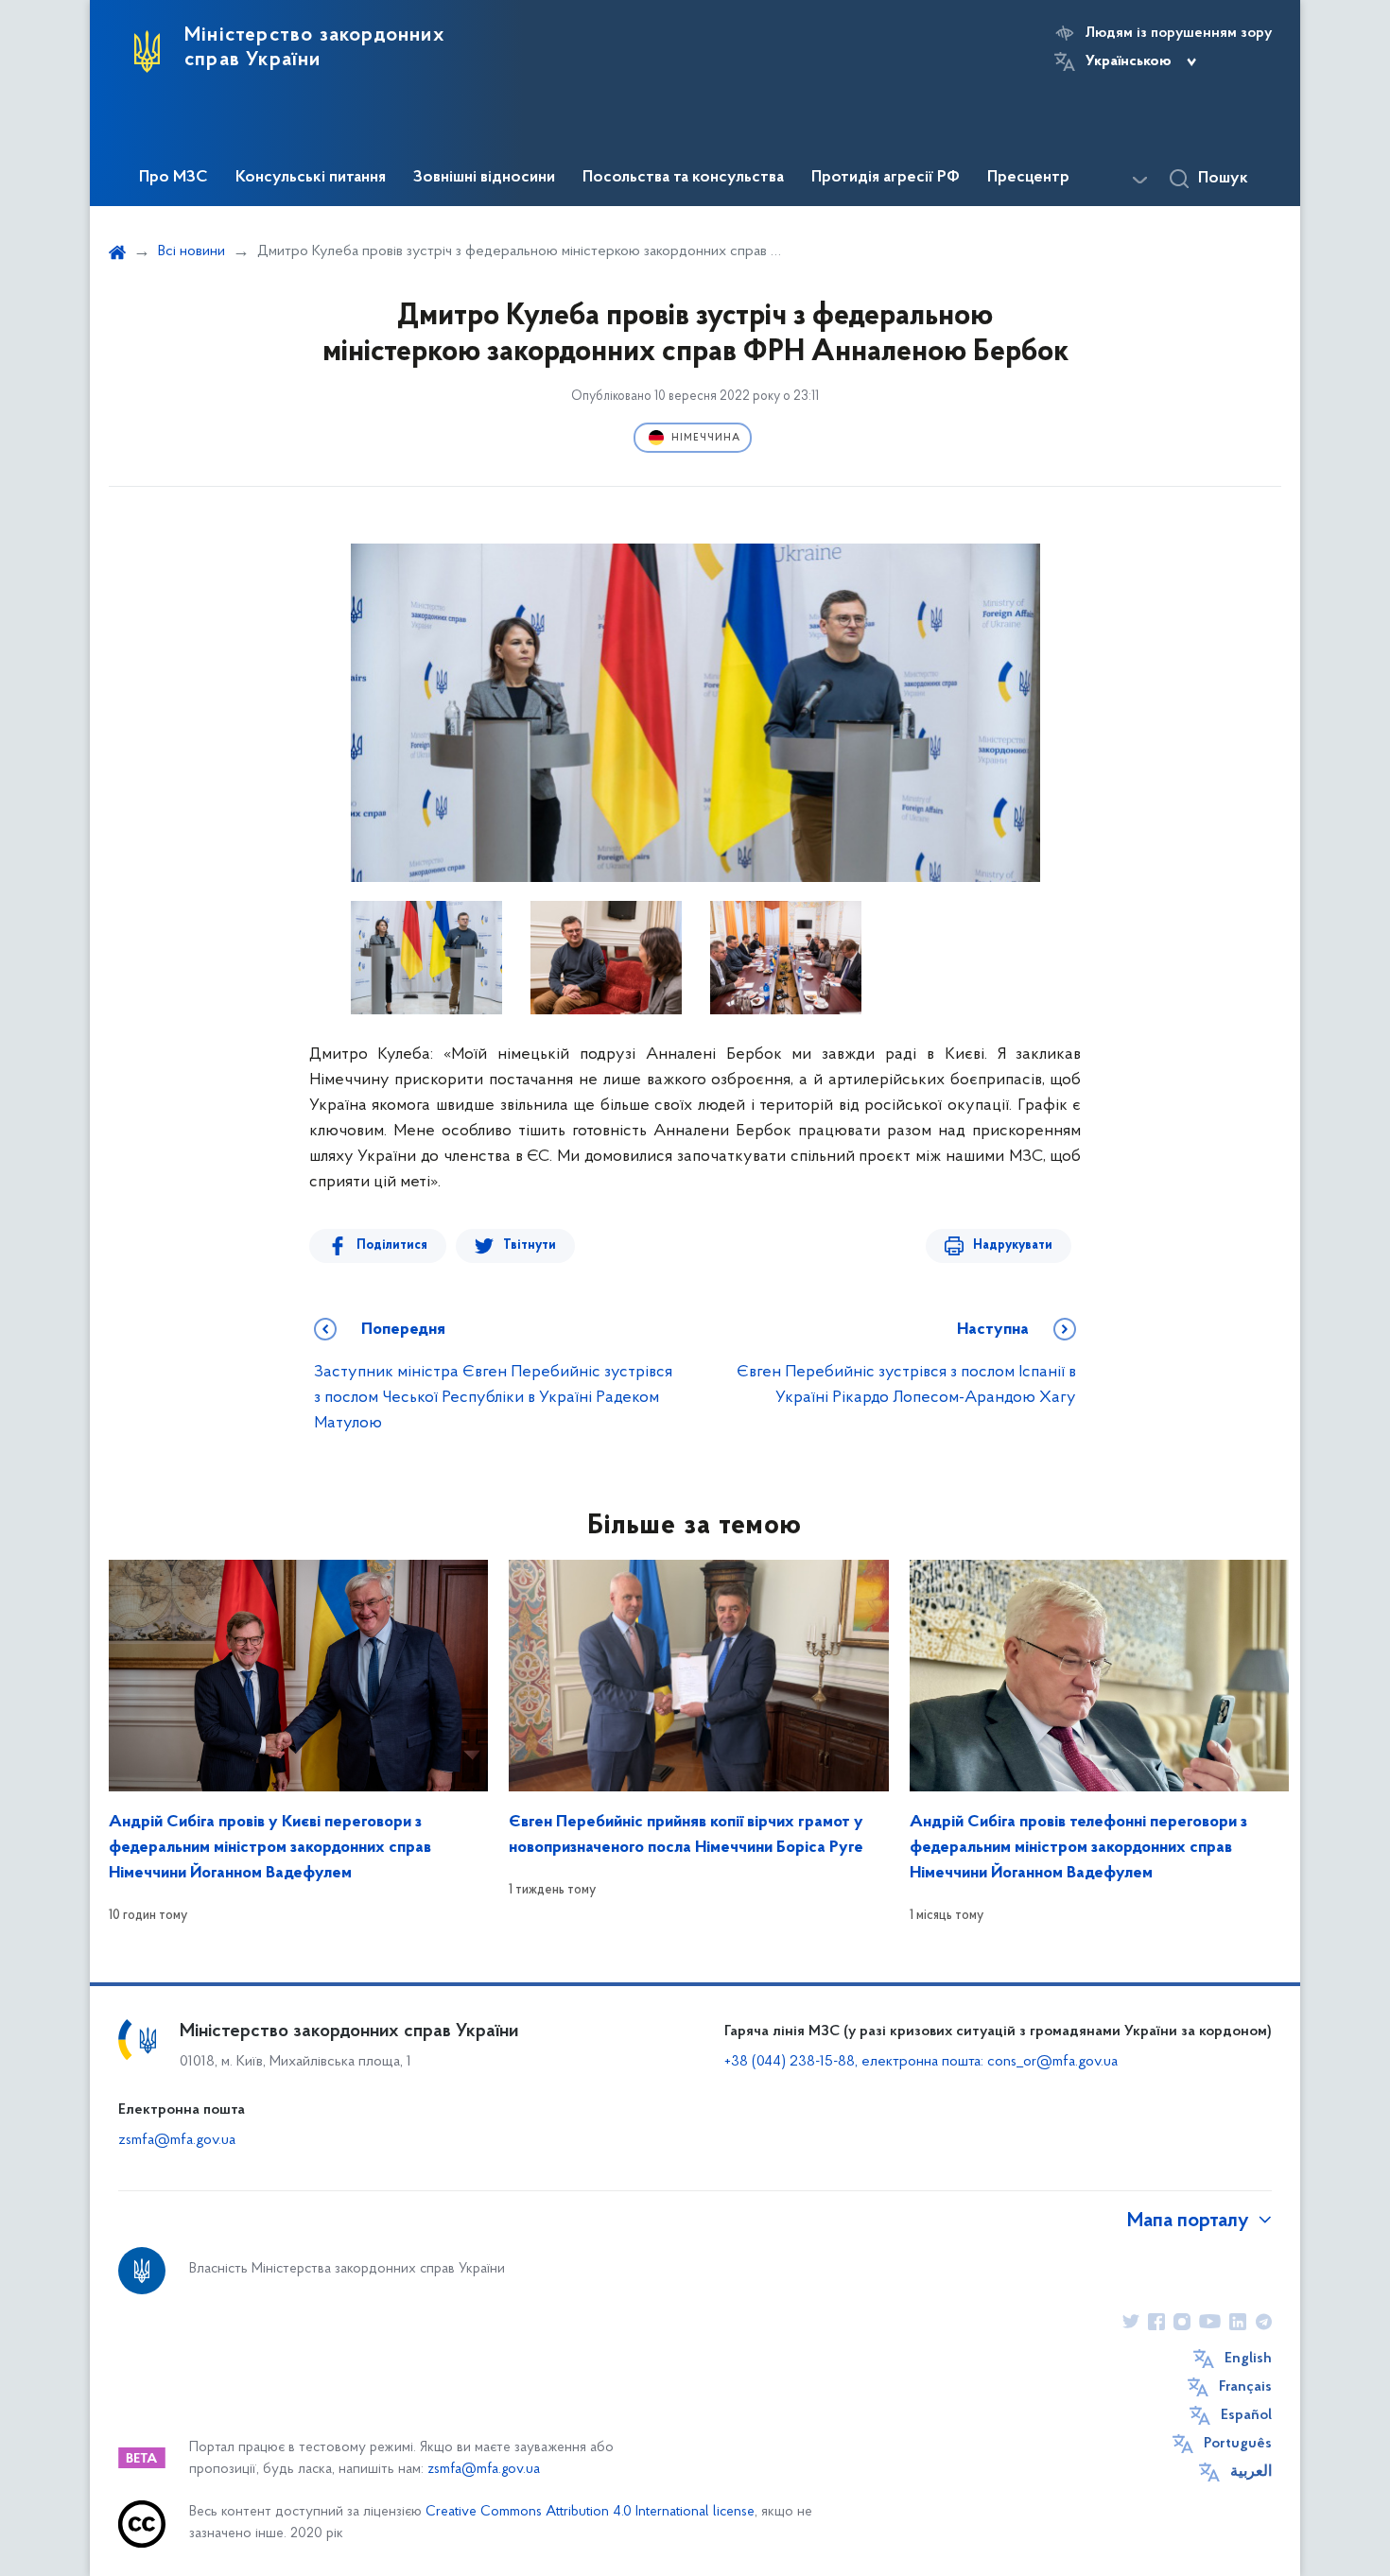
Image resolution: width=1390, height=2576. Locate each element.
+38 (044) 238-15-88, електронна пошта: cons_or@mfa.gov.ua (921, 2062)
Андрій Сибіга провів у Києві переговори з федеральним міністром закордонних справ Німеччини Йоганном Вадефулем (270, 1848)
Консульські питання (311, 178)
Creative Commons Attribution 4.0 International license (590, 2512)
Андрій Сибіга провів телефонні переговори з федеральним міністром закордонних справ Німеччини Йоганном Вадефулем (1078, 1848)
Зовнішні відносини (484, 178)
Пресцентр (1028, 178)
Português (1238, 2444)
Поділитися (392, 1245)
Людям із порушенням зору (1179, 33)
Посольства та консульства (683, 178)
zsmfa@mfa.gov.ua (177, 2140)
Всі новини (191, 251)
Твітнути (530, 1245)
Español (1246, 2415)
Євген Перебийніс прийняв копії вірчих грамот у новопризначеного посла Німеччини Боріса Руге (686, 1835)
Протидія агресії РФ (886, 178)
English (1248, 2359)
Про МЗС (174, 178)
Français (1245, 2387)
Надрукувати (1013, 1245)
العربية (1251, 2472)
